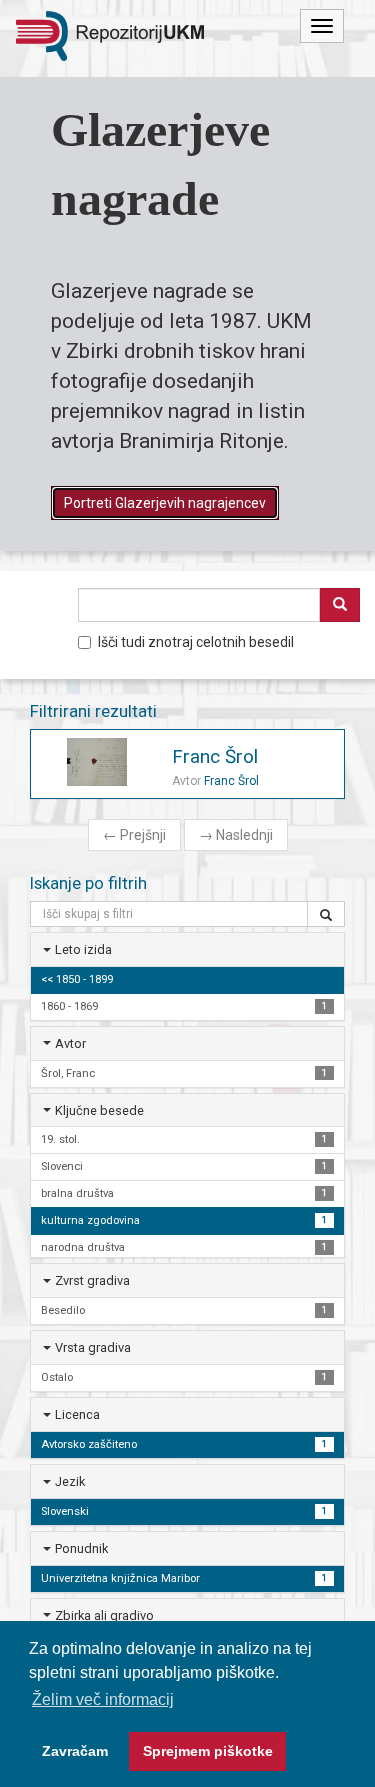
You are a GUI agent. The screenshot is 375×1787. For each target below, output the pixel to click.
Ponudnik (81, 1548)
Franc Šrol (215, 756)
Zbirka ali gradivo (104, 1615)
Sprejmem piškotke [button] (208, 1751)
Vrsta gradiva (93, 1347)
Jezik (70, 1481)
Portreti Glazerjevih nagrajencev (165, 503)
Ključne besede (99, 1110)
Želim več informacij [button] (103, 1699)
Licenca (77, 1414)
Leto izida (83, 949)
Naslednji (236, 835)
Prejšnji (134, 835)
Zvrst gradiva (92, 1280)
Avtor (70, 1043)
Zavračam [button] (75, 1751)
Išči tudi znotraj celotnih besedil (196, 642)
